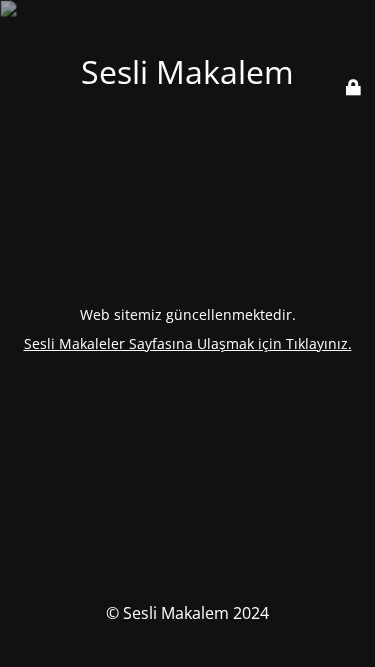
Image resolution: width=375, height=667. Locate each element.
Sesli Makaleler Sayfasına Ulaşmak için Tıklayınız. (188, 343)
